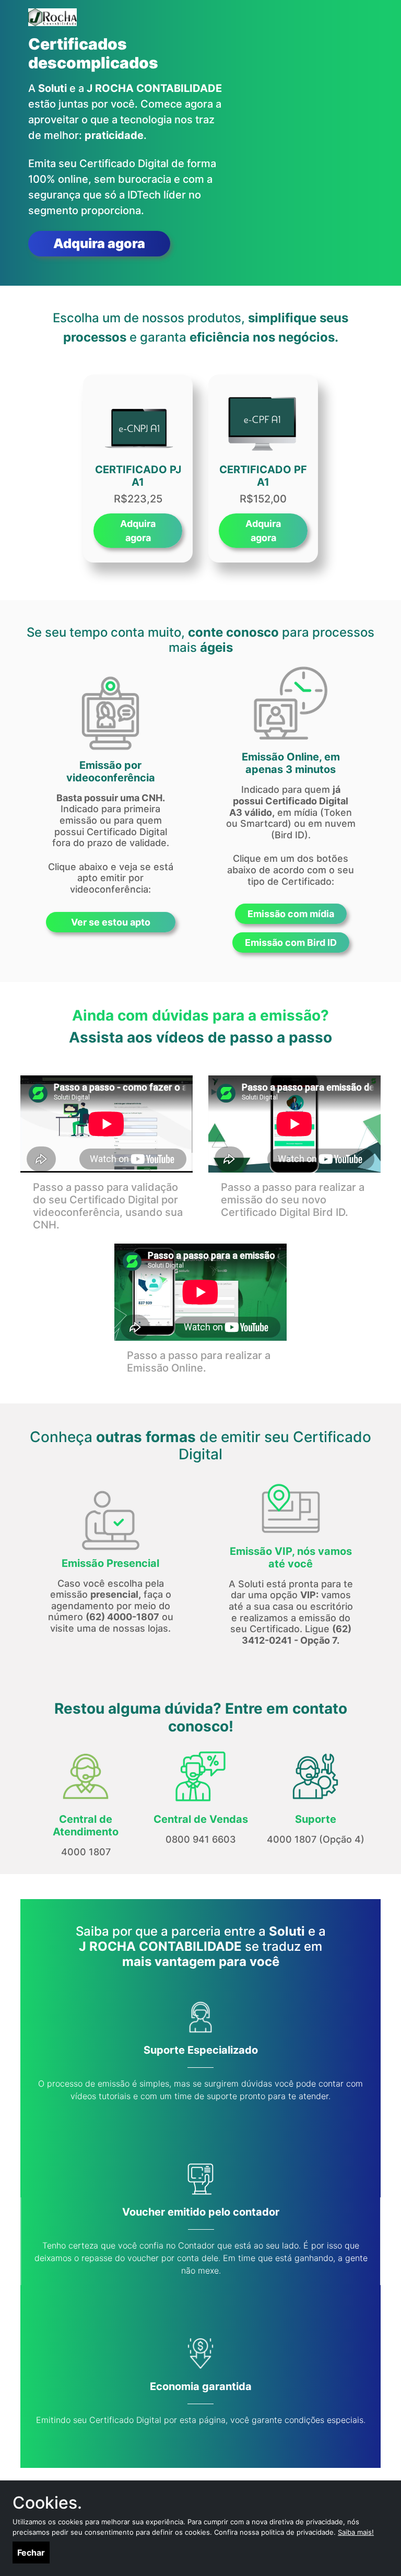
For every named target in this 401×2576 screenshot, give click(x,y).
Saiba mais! (356, 2532)
